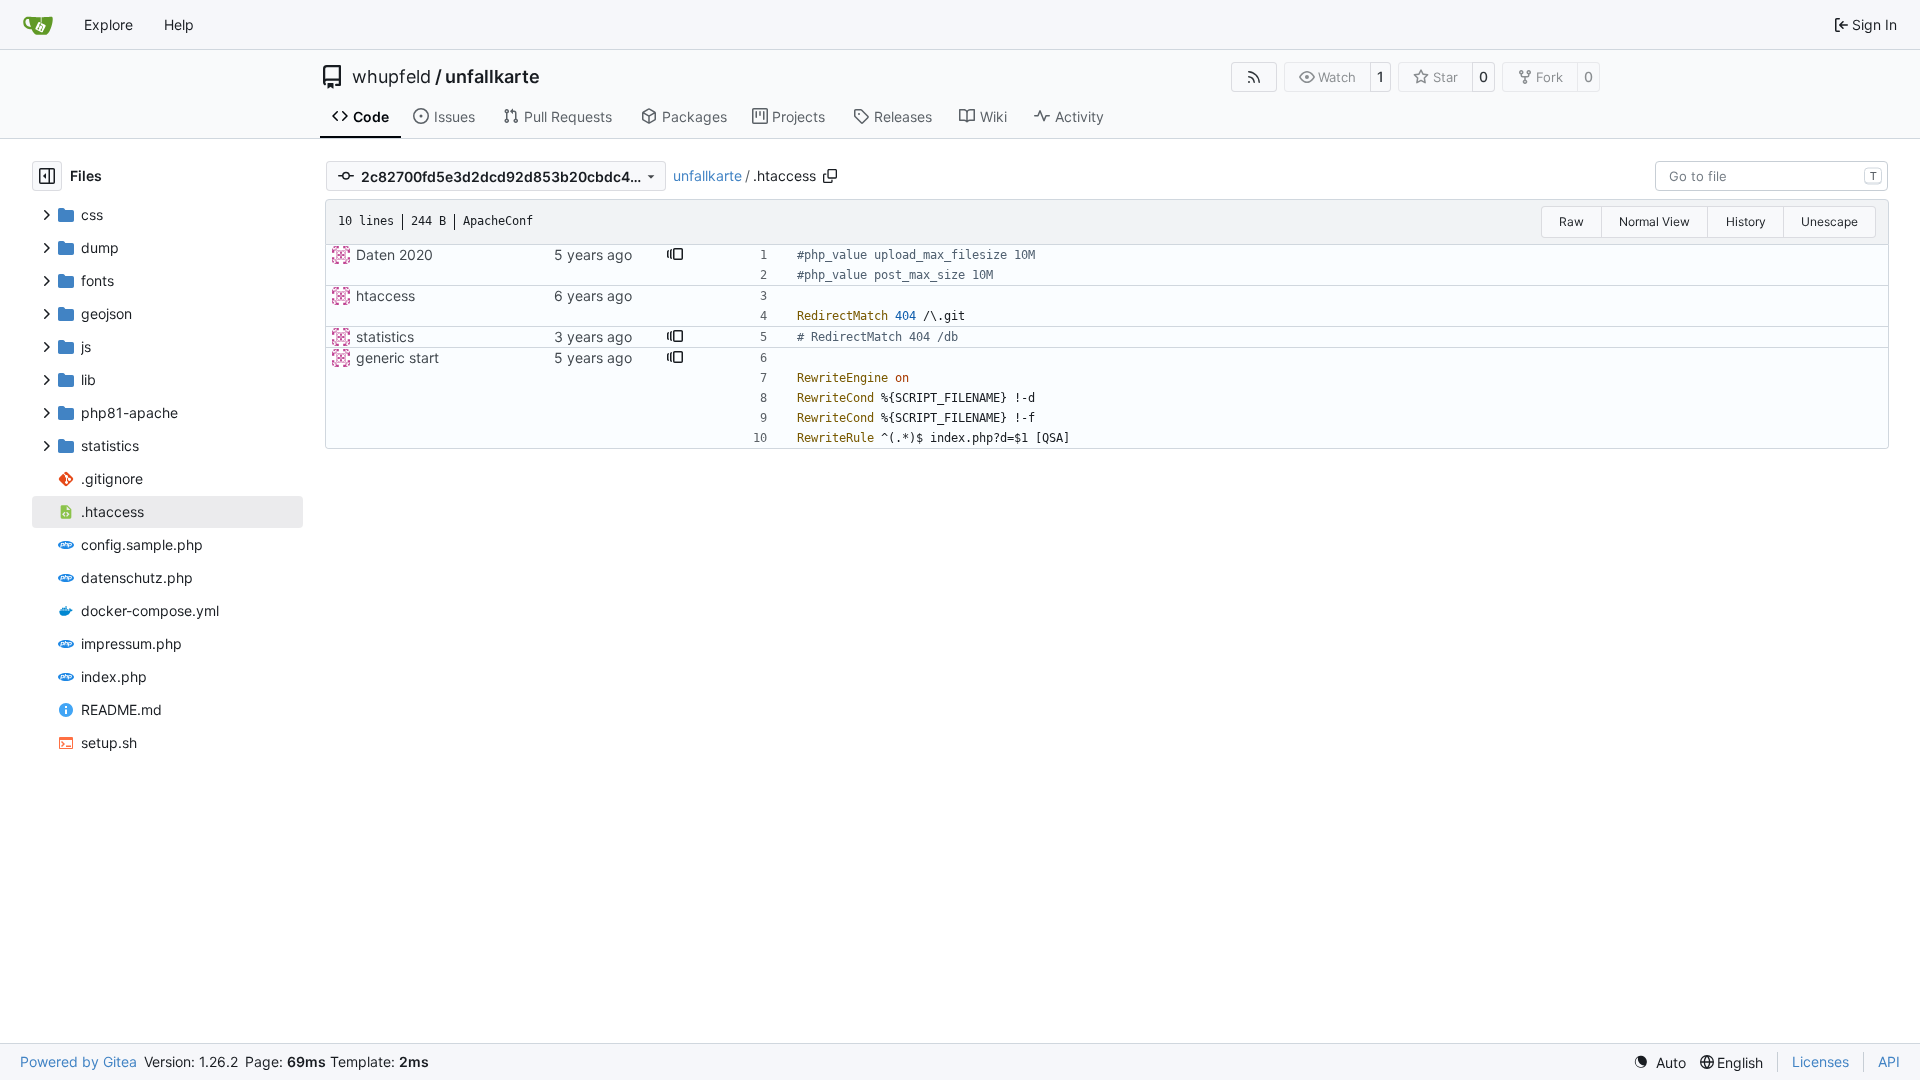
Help (179, 24)
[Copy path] (830, 176)
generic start (397, 357)
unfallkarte (492, 77)
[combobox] (1771, 176)
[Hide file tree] (47, 176)
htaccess (385, 295)
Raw (1571, 221)
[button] (675, 255)
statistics (385, 336)
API (1889, 1061)
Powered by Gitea (78, 1061)
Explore (108, 24)
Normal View (1654, 221)
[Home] (38, 25)
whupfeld (391, 77)
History (1746, 221)
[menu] (1659, 1062)
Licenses (1820, 1061)
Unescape (1829, 221)
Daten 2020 (394, 254)
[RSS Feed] (1254, 77)
